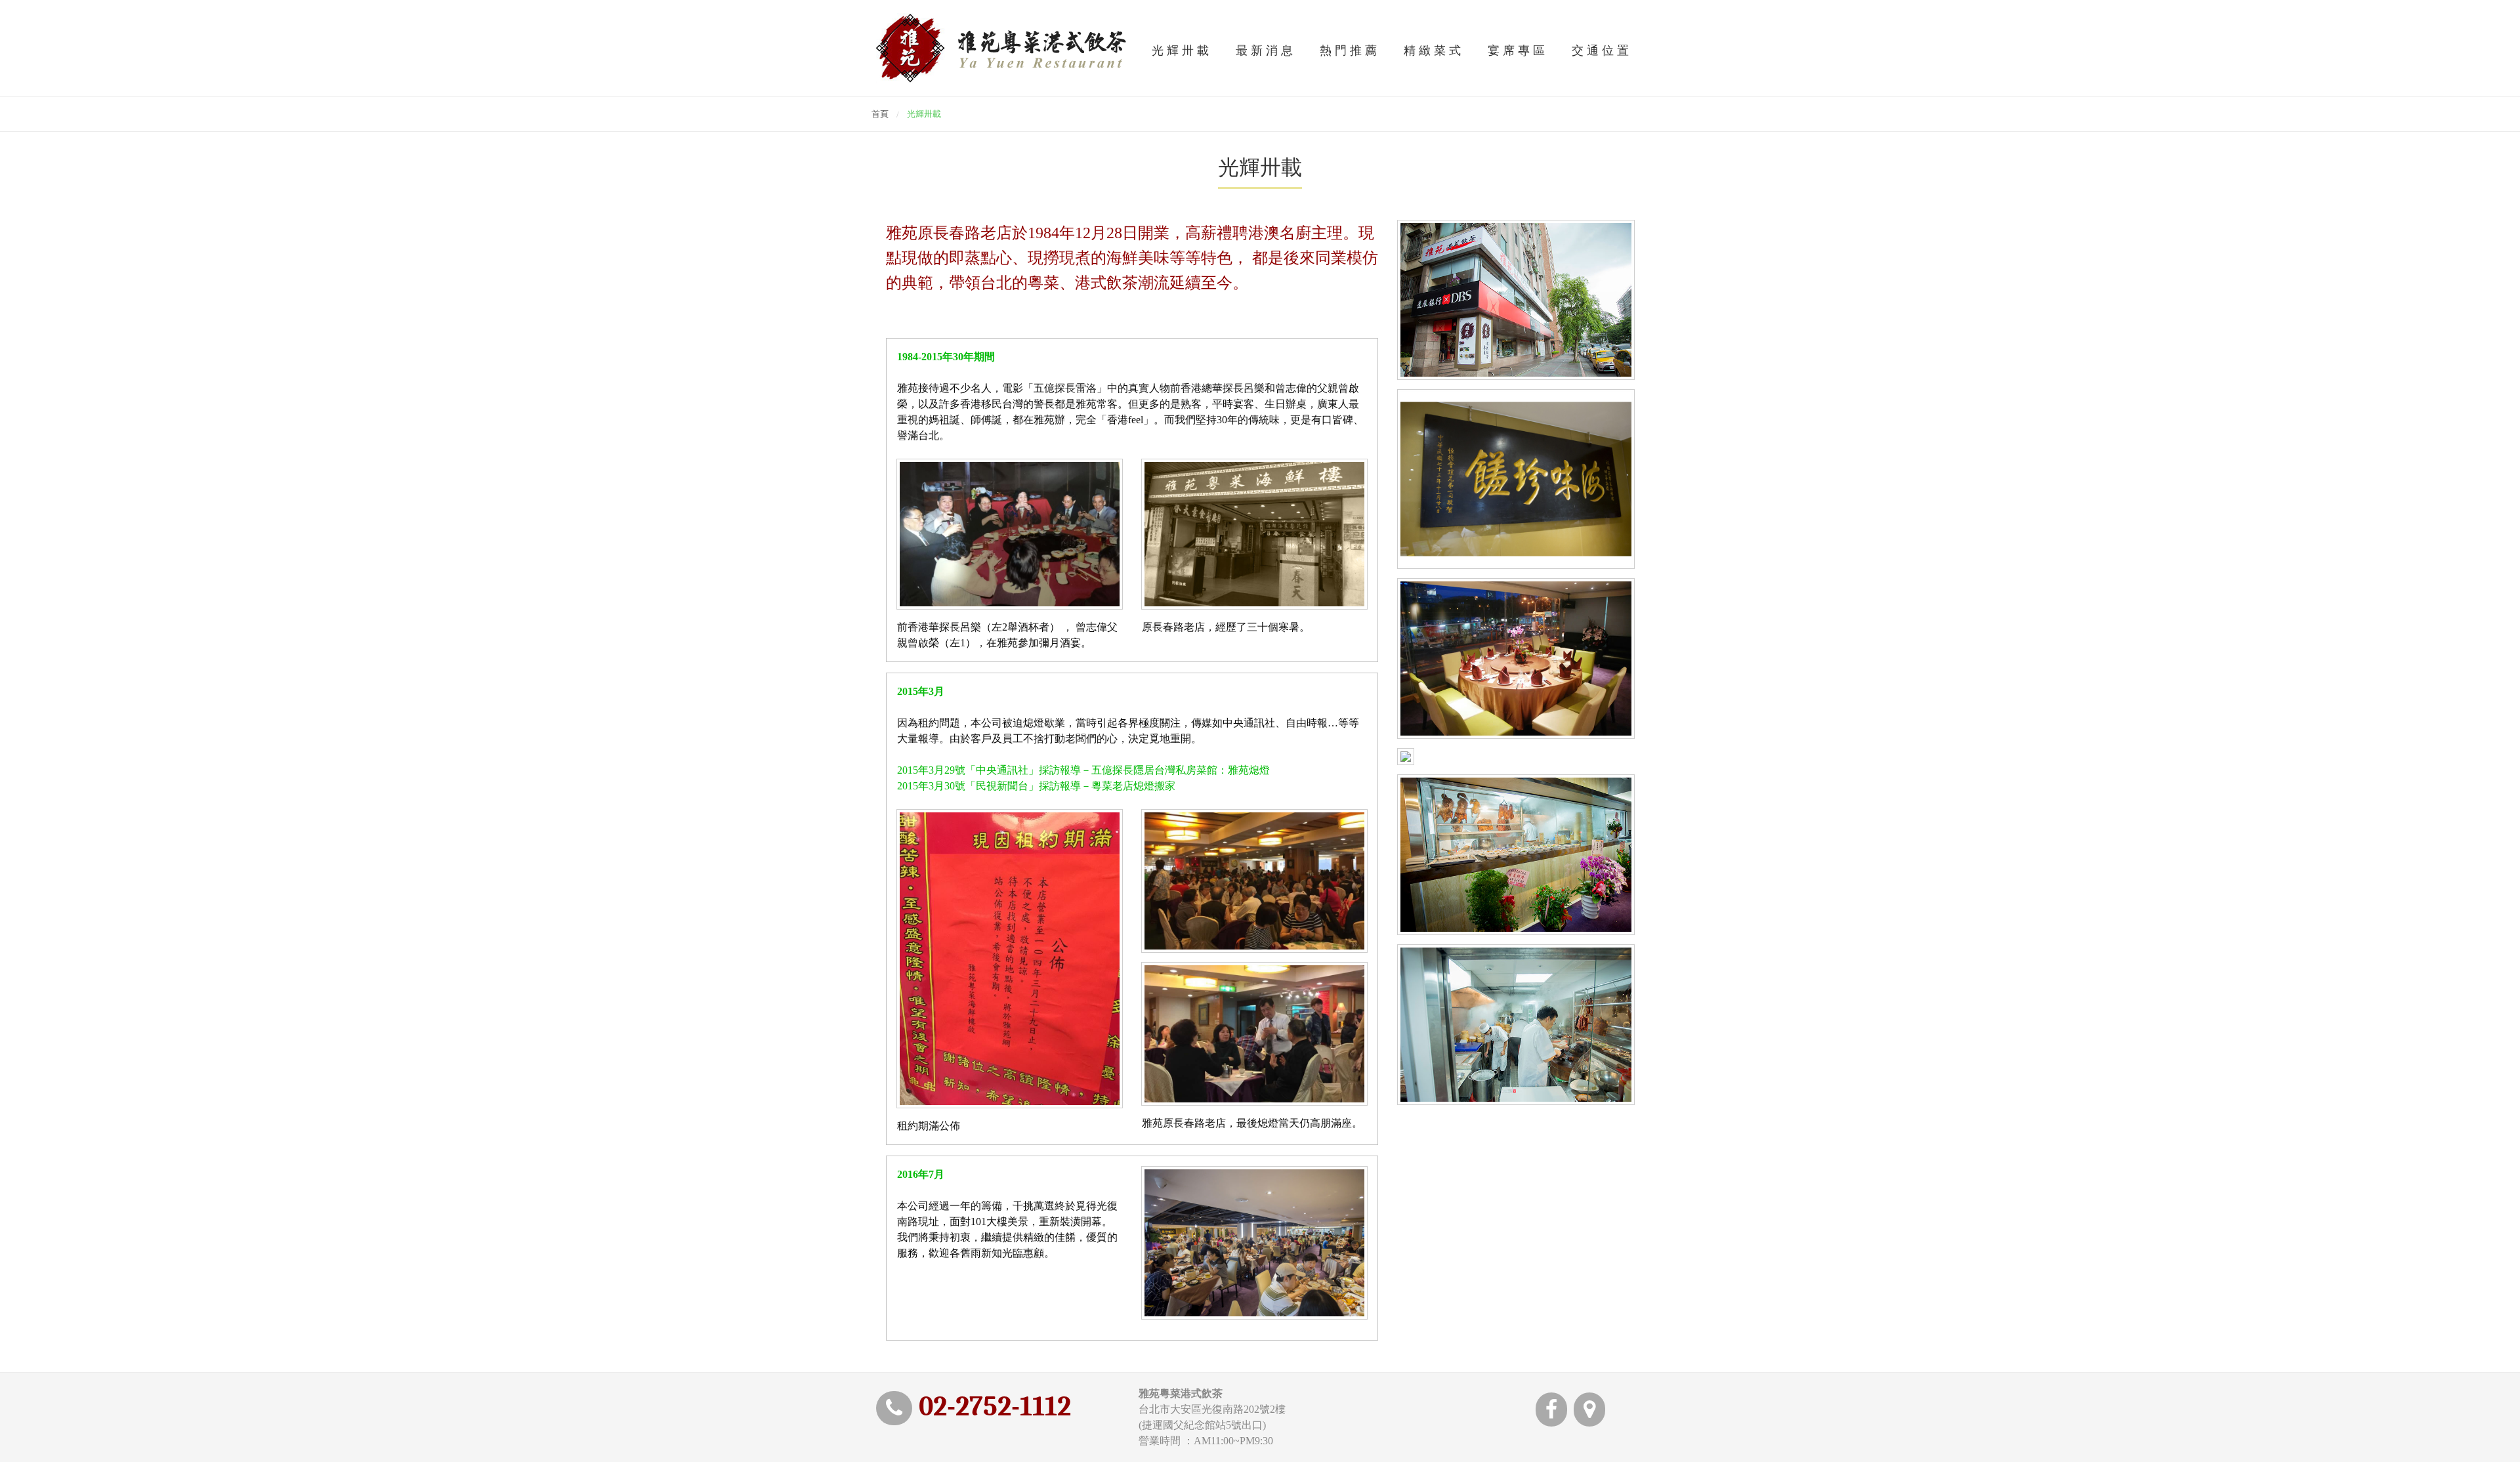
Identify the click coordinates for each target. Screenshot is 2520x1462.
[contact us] (1589, 1413)
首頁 (880, 114)
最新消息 (1266, 51)
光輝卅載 (1182, 51)
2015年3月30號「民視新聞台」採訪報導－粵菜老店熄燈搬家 (1036, 786)
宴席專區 (1518, 51)
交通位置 (1602, 51)
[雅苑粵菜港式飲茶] (1001, 48)
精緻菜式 (1434, 51)
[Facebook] (1551, 1413)
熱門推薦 (1350, 51)
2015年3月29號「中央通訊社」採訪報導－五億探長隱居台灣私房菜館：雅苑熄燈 (1083, 770)
